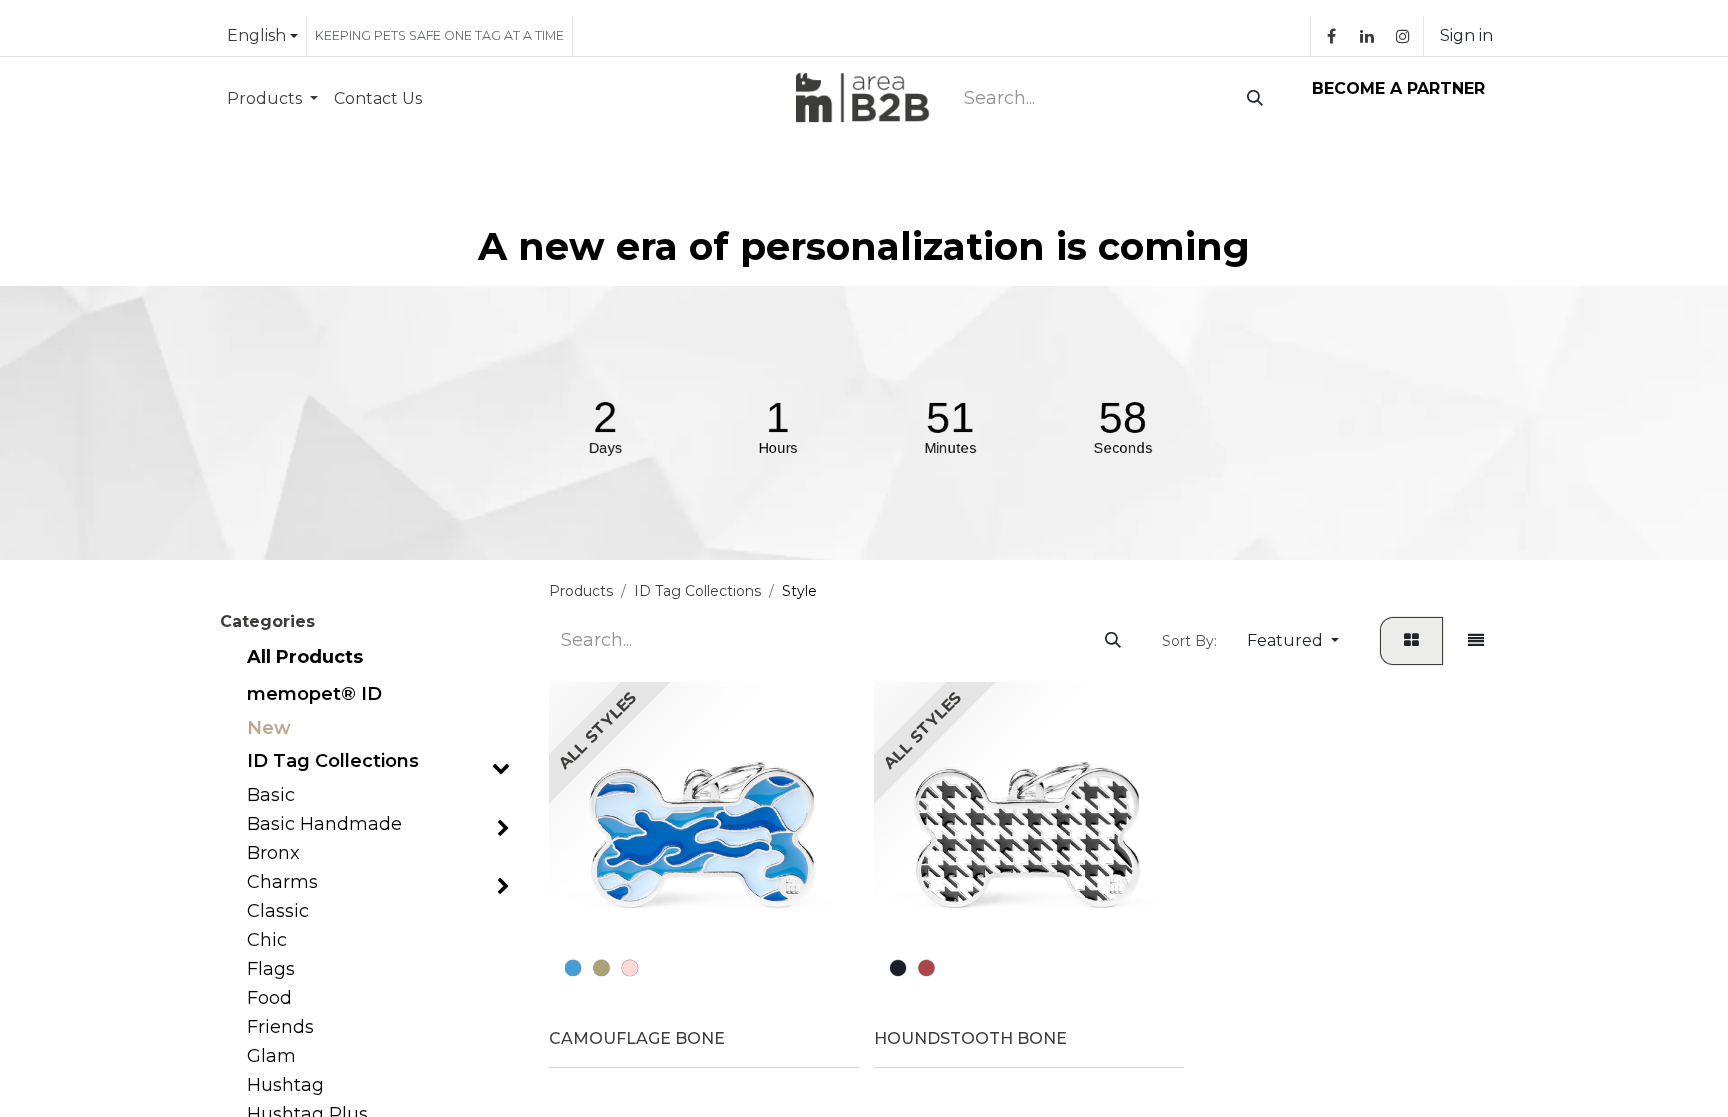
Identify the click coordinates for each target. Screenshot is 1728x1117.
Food (269, 998)
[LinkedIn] (1367, 36)
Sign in (1466, 35)
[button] (1293, 641)
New (269, 728)
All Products (305, 657)
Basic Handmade (324, 824)
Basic (271, 795)
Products (581, 591)
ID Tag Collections (333, 761)
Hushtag (285, 1085)
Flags (271, 969)
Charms (282, 882)
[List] (1476, 641)
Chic (267, 940)
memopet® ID (314, 694)
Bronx (273, 853)
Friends (280, 1027)
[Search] (1251, 99)
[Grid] (1411, 641)
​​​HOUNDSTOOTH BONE (970, 1038)
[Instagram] (1403, 36)
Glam (271, 1056)
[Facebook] (1331, 36)
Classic (278, 911)
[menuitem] (272, 98)
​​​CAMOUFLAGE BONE (637, 1038)
